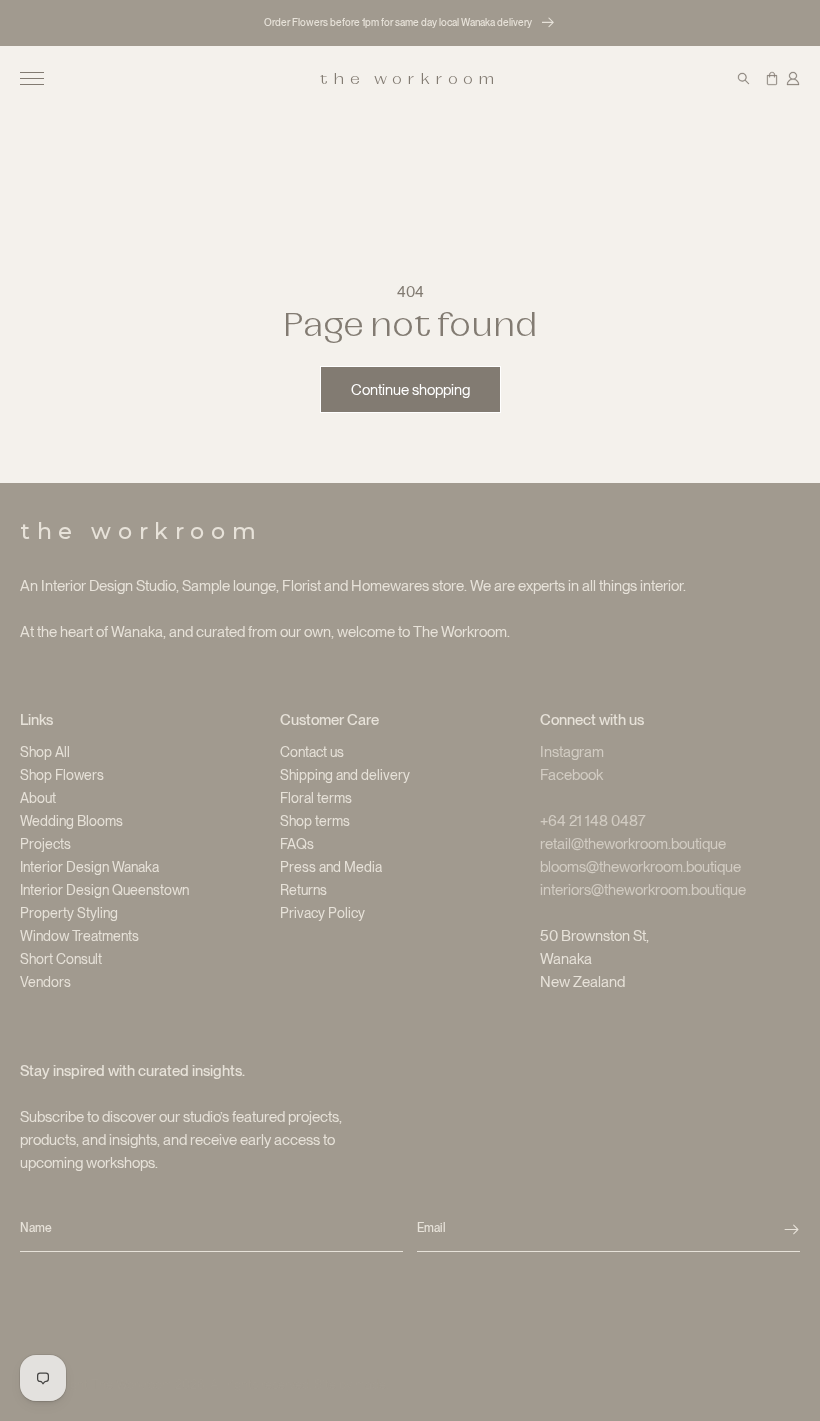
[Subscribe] (791, 1229)
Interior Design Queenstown (104, 890)
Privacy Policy (322, 913)
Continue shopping (410, 390)
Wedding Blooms (71, 821)
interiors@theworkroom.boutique (643, 890)
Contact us (312, 752)
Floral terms (316, 798)
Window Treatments (79, 936)
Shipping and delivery (345, 775)
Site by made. (351, 1384)
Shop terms (315, 821)
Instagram (572, 752)
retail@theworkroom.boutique (633, 844)
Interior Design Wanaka (89, 867)
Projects (45, 844)
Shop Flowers (62, 775)
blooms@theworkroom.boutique (640, 867)
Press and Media (331, 867)
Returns (303, 890)
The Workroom (131, 1384)
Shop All (45, 752)
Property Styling (69, 913)
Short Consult (61, 959)
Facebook (571, 775)
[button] (32, 79)
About (38, 798)
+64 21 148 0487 (593, 821)
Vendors (45, 982)
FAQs (297, 844)
